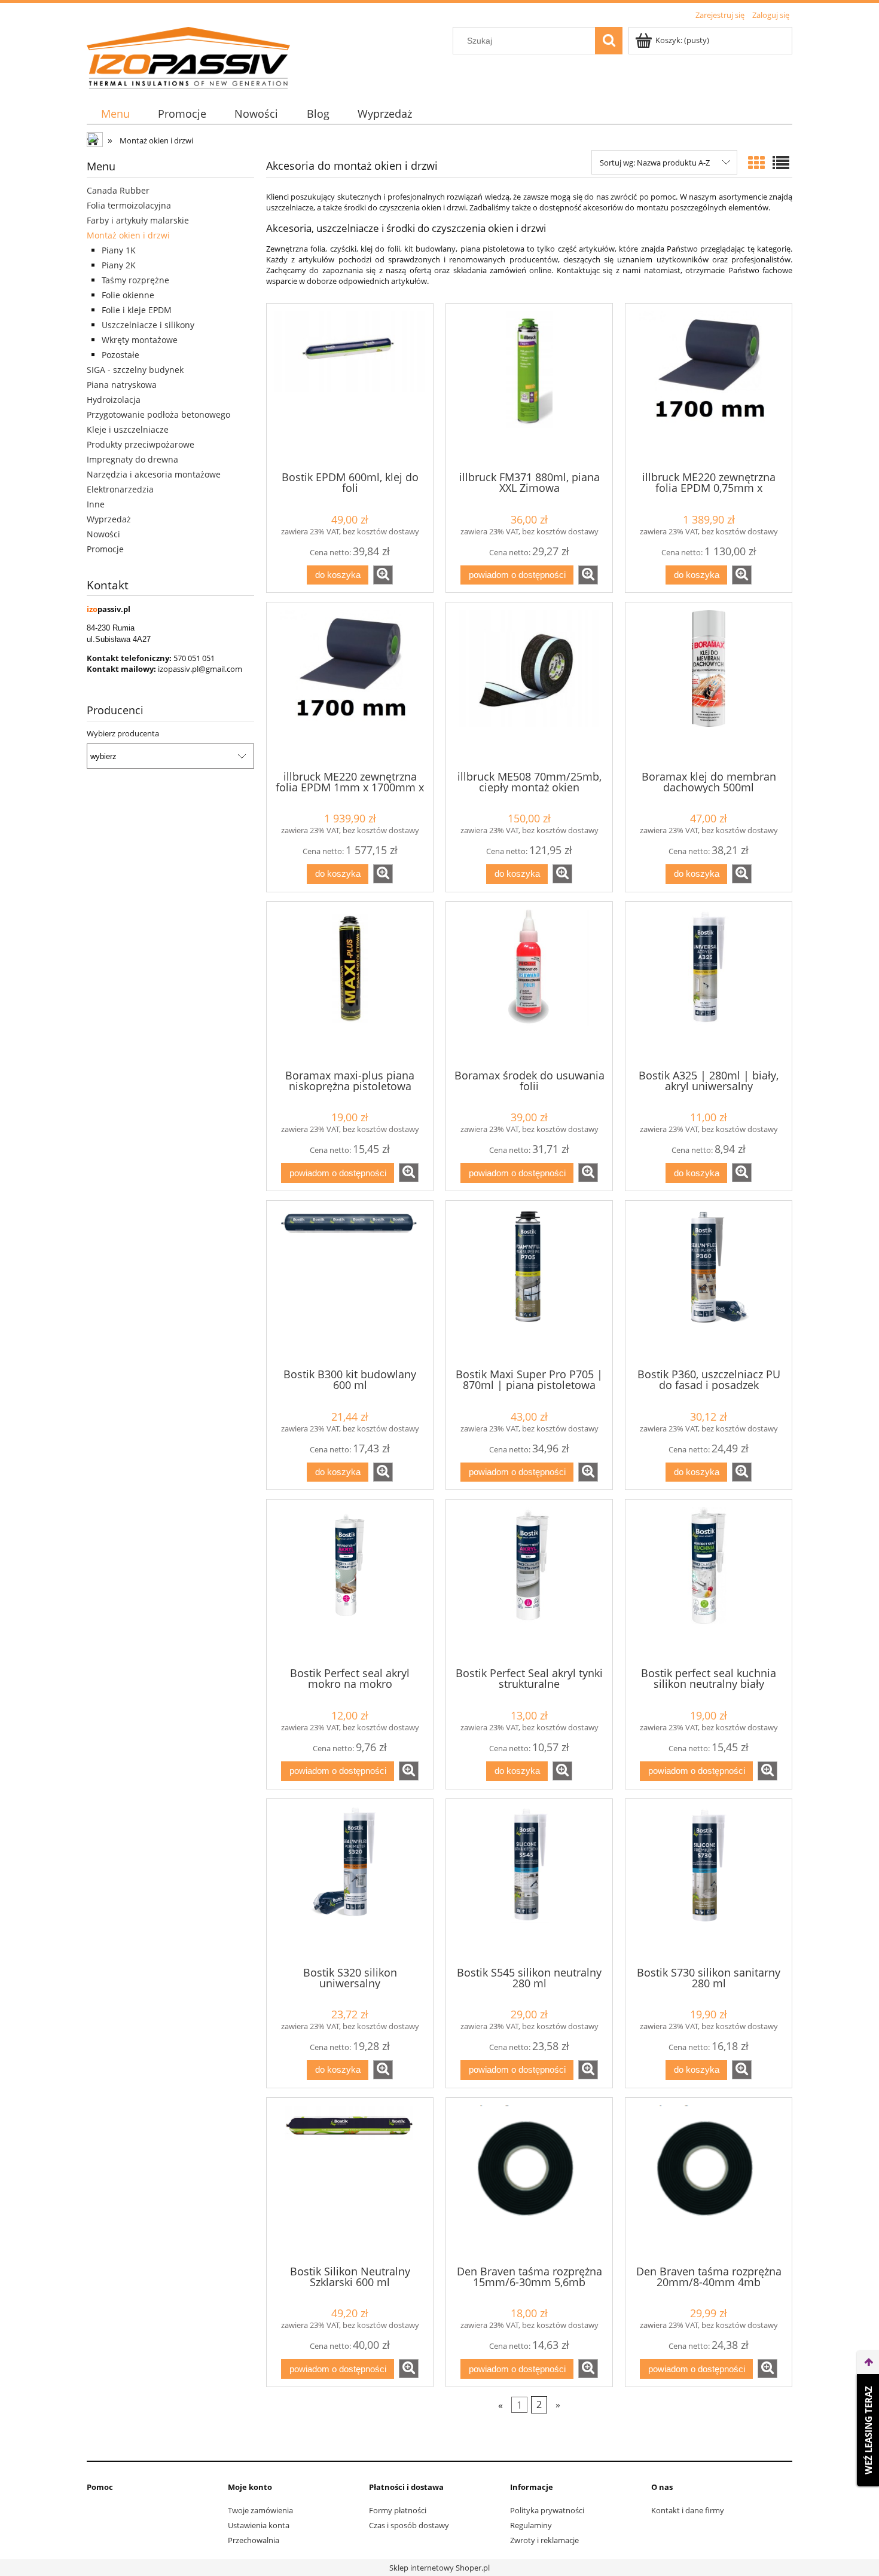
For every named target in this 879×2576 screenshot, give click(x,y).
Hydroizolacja (114, 400)
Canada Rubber (118, 190)
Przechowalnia (254, 2540)
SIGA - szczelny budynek (135, 370)
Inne (96, 504)
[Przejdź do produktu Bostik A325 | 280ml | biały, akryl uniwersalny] (709, 984)
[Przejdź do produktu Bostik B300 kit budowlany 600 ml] (350, 1283)
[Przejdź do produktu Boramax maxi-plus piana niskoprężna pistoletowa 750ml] (350, 984)
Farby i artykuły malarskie (138, 220)
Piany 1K (119, 250)
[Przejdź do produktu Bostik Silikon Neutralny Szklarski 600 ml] (350, 2180)
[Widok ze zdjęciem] (756, 163)
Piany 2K (119, 265)
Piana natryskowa (122, 385)
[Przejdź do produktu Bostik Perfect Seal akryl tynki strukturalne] (529, 1582)
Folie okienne (128, 295)
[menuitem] (115, 114)
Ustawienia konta (259, 2525)
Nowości (103, 534)
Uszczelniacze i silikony (148, 325)
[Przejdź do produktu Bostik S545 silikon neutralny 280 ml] (529, 1881)
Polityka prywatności (547, 2510)
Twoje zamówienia (260, 2510)
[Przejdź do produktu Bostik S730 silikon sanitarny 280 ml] (709, 1881)
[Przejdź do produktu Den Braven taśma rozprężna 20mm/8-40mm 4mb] (709, 2180)
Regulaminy (531, 2525)
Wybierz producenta (123, 733)
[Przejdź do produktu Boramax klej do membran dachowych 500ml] (709, 685)
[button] (383, 575)
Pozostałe (120, 355)
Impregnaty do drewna (132, 459)
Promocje (105, 549)
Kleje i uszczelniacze (128, 429)
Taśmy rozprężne (135, 280)
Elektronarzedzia (120, 489)
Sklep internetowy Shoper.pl (439, 2568)
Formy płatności (398, 2510)
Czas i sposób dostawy (409, 2525)
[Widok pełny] (781, 163)
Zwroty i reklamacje (544, 2540)
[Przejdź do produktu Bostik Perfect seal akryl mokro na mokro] (350, 1582)
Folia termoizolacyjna (129, 205)
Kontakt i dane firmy (688, 2510)
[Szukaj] (609, 41)
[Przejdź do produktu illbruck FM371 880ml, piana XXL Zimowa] (529, 386)
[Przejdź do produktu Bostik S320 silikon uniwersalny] (350, 1881)
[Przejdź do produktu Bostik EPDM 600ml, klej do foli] (350, 386)
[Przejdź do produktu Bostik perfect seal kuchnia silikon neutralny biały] (709, 1582)
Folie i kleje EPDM (137, 310)
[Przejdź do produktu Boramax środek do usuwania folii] (529, 984)
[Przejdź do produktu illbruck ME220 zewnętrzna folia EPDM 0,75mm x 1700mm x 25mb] (709, 386)
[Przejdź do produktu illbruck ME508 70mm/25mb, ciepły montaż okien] (529, 685)
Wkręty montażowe (140, 340)
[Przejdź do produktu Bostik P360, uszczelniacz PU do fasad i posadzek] (709, 1283)
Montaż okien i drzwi (128, 235)
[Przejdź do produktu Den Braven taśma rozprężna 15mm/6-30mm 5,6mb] (529, 2180)
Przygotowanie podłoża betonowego (158, 414)
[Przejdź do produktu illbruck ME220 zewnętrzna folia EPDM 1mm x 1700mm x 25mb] (350, 685)
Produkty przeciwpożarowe (141, 444)
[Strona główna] (188, 56)
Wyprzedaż (109, 519)
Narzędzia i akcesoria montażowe (154, 474)
